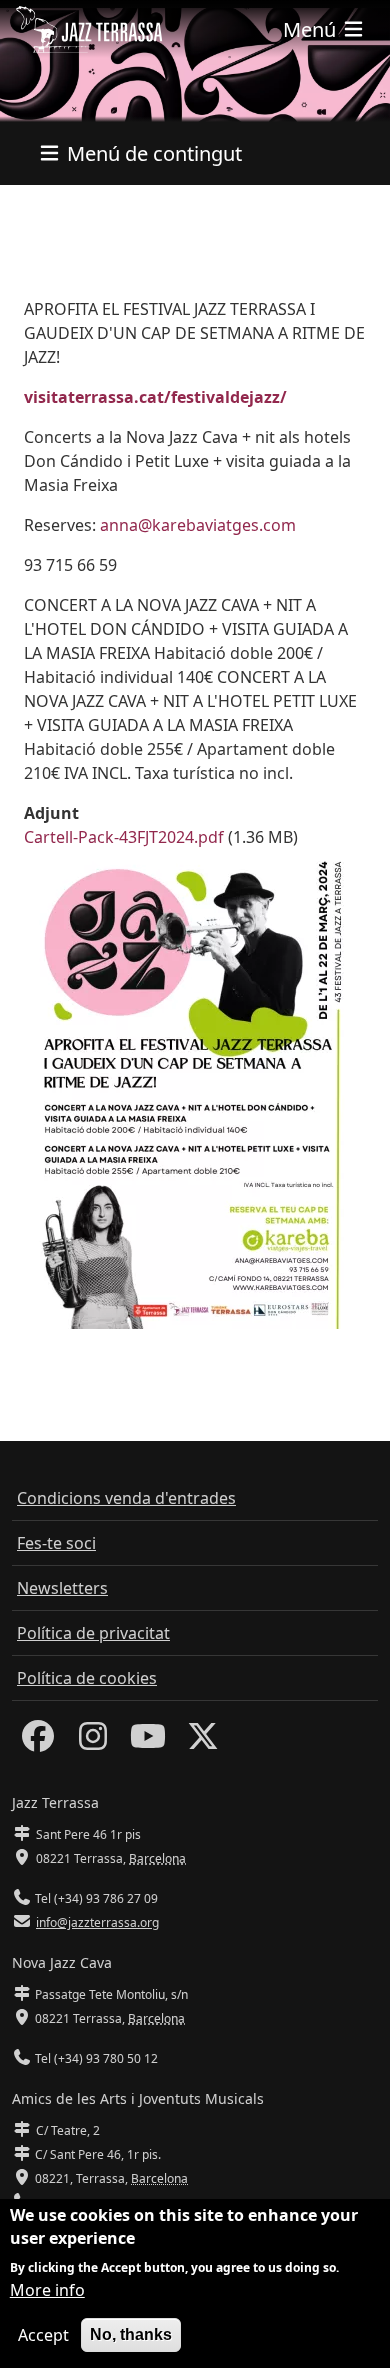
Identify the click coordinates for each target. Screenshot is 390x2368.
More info (47, 2290)
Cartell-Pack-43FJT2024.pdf (124, 837)
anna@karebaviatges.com (198, 525)
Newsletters (62, 1588)
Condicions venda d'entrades (126, 1498)
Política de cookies (87, 1678)
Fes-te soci (56, 1543)
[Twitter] (203, 1742)
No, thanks (131, 2334)
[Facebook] (38, 1742)
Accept (43, 2335)
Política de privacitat (93, 1633)
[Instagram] (93, 1742)
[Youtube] (148, 1742)
